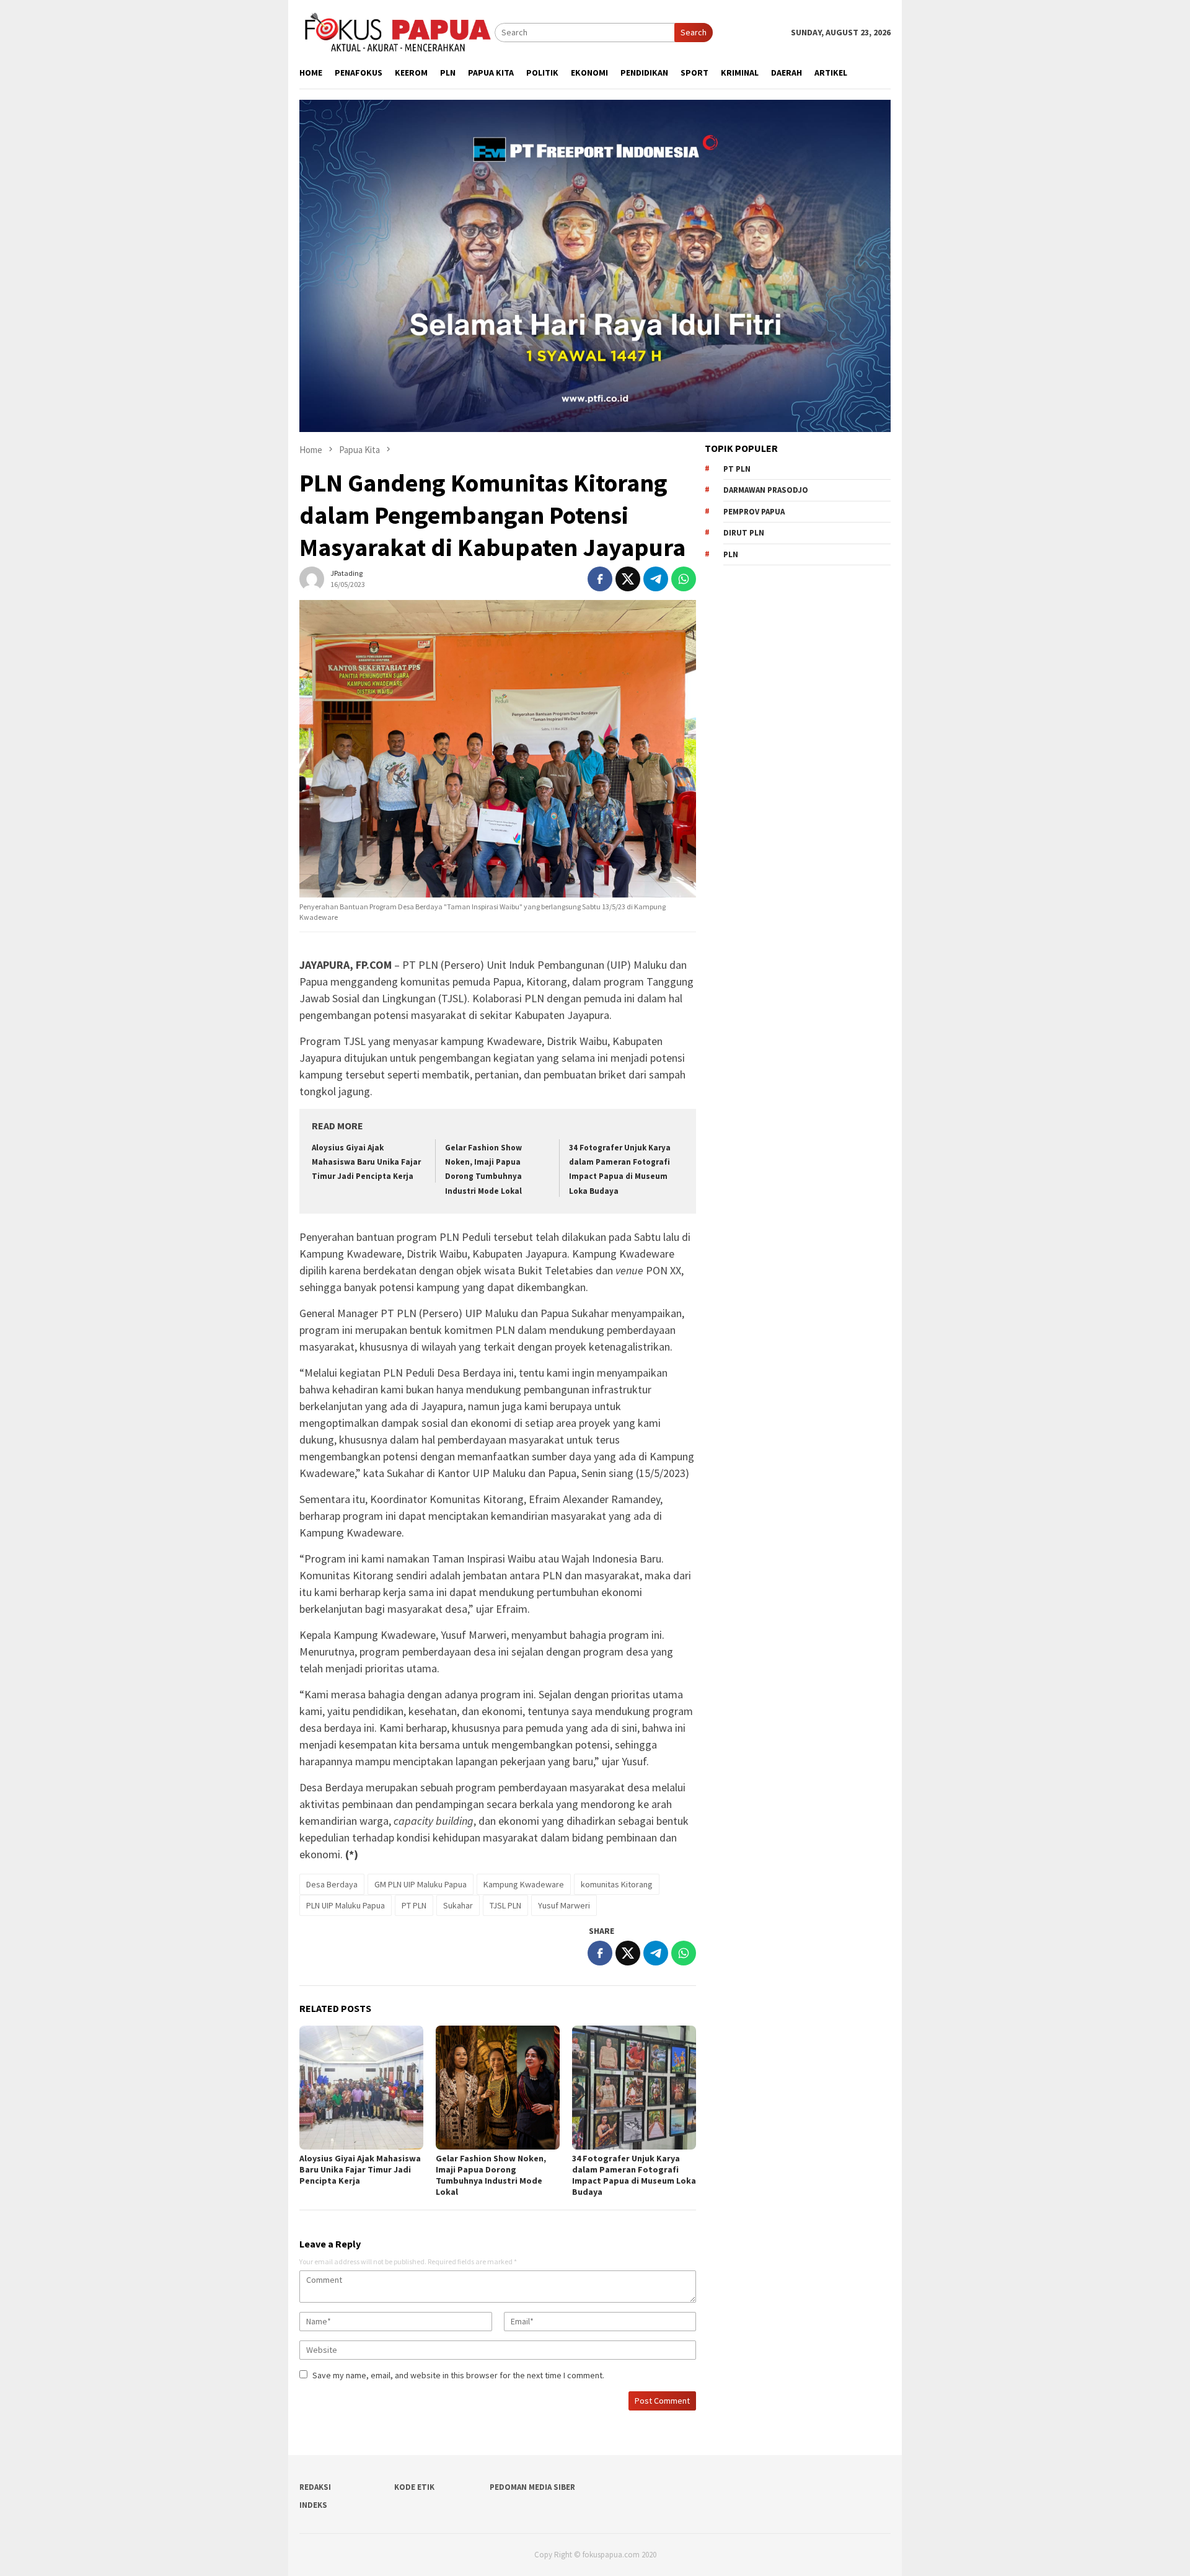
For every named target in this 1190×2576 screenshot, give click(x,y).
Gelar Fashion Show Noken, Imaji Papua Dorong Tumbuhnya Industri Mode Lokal (491, 2175)
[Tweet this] (628, 579)
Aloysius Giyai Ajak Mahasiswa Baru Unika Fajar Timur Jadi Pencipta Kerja (366, 1162)
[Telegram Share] (656, 579)
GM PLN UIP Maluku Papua (421, 1884)
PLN (731, 554)
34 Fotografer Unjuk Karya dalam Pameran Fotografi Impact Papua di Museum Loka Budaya (634, 2175)
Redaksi (315, 2487)
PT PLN (414, 1905)
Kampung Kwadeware (524, 1884)
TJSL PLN (505, 1905)
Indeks (313, 2505)
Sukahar (458, 1905)
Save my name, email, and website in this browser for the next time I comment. (458, 2375)
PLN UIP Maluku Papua (346, 1905)
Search (694, 32)
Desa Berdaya (332, 1884)
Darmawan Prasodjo (766, 490)
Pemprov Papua (754, 512)
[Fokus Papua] (397, 32)
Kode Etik (414, 2487)
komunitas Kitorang (617, 1884)
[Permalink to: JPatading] (312, 578)
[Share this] (600, 579)
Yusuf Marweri (564, 1905)
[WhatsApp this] (684, 579)
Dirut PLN (744, 533)
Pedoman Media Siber (532, 2487)
